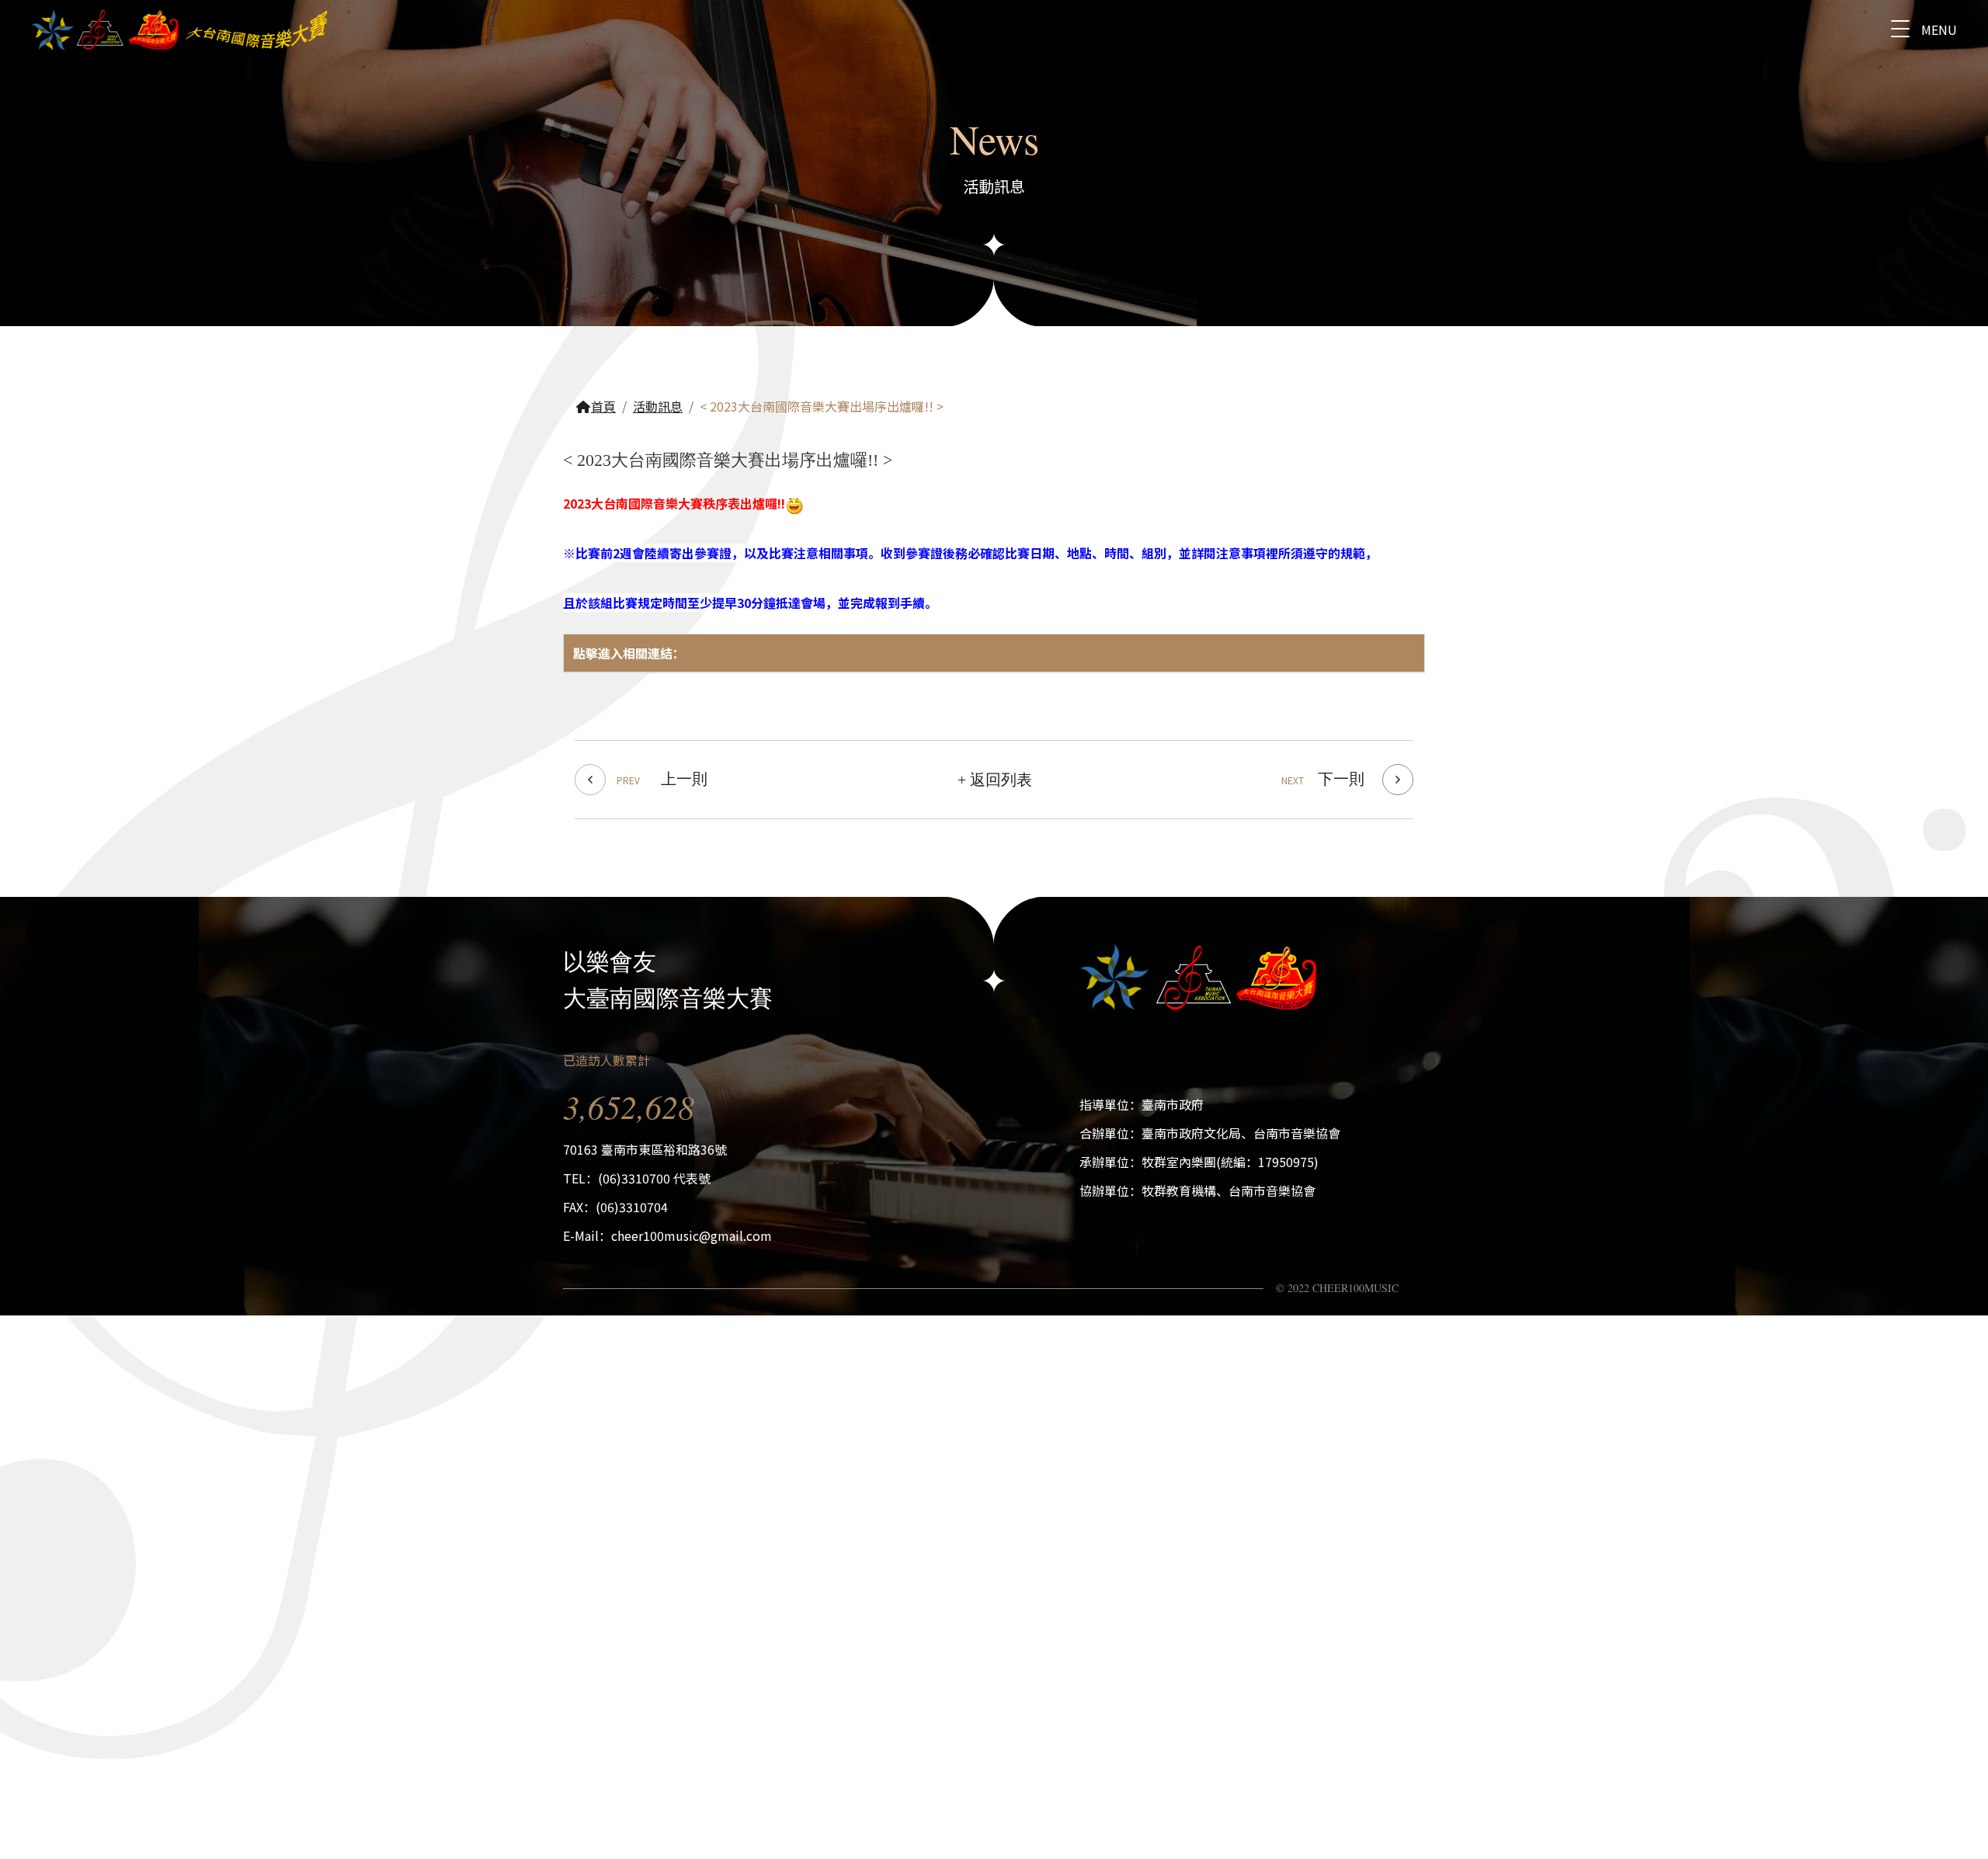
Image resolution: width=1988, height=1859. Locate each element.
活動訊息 (658, 406)
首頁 (603, 406)
